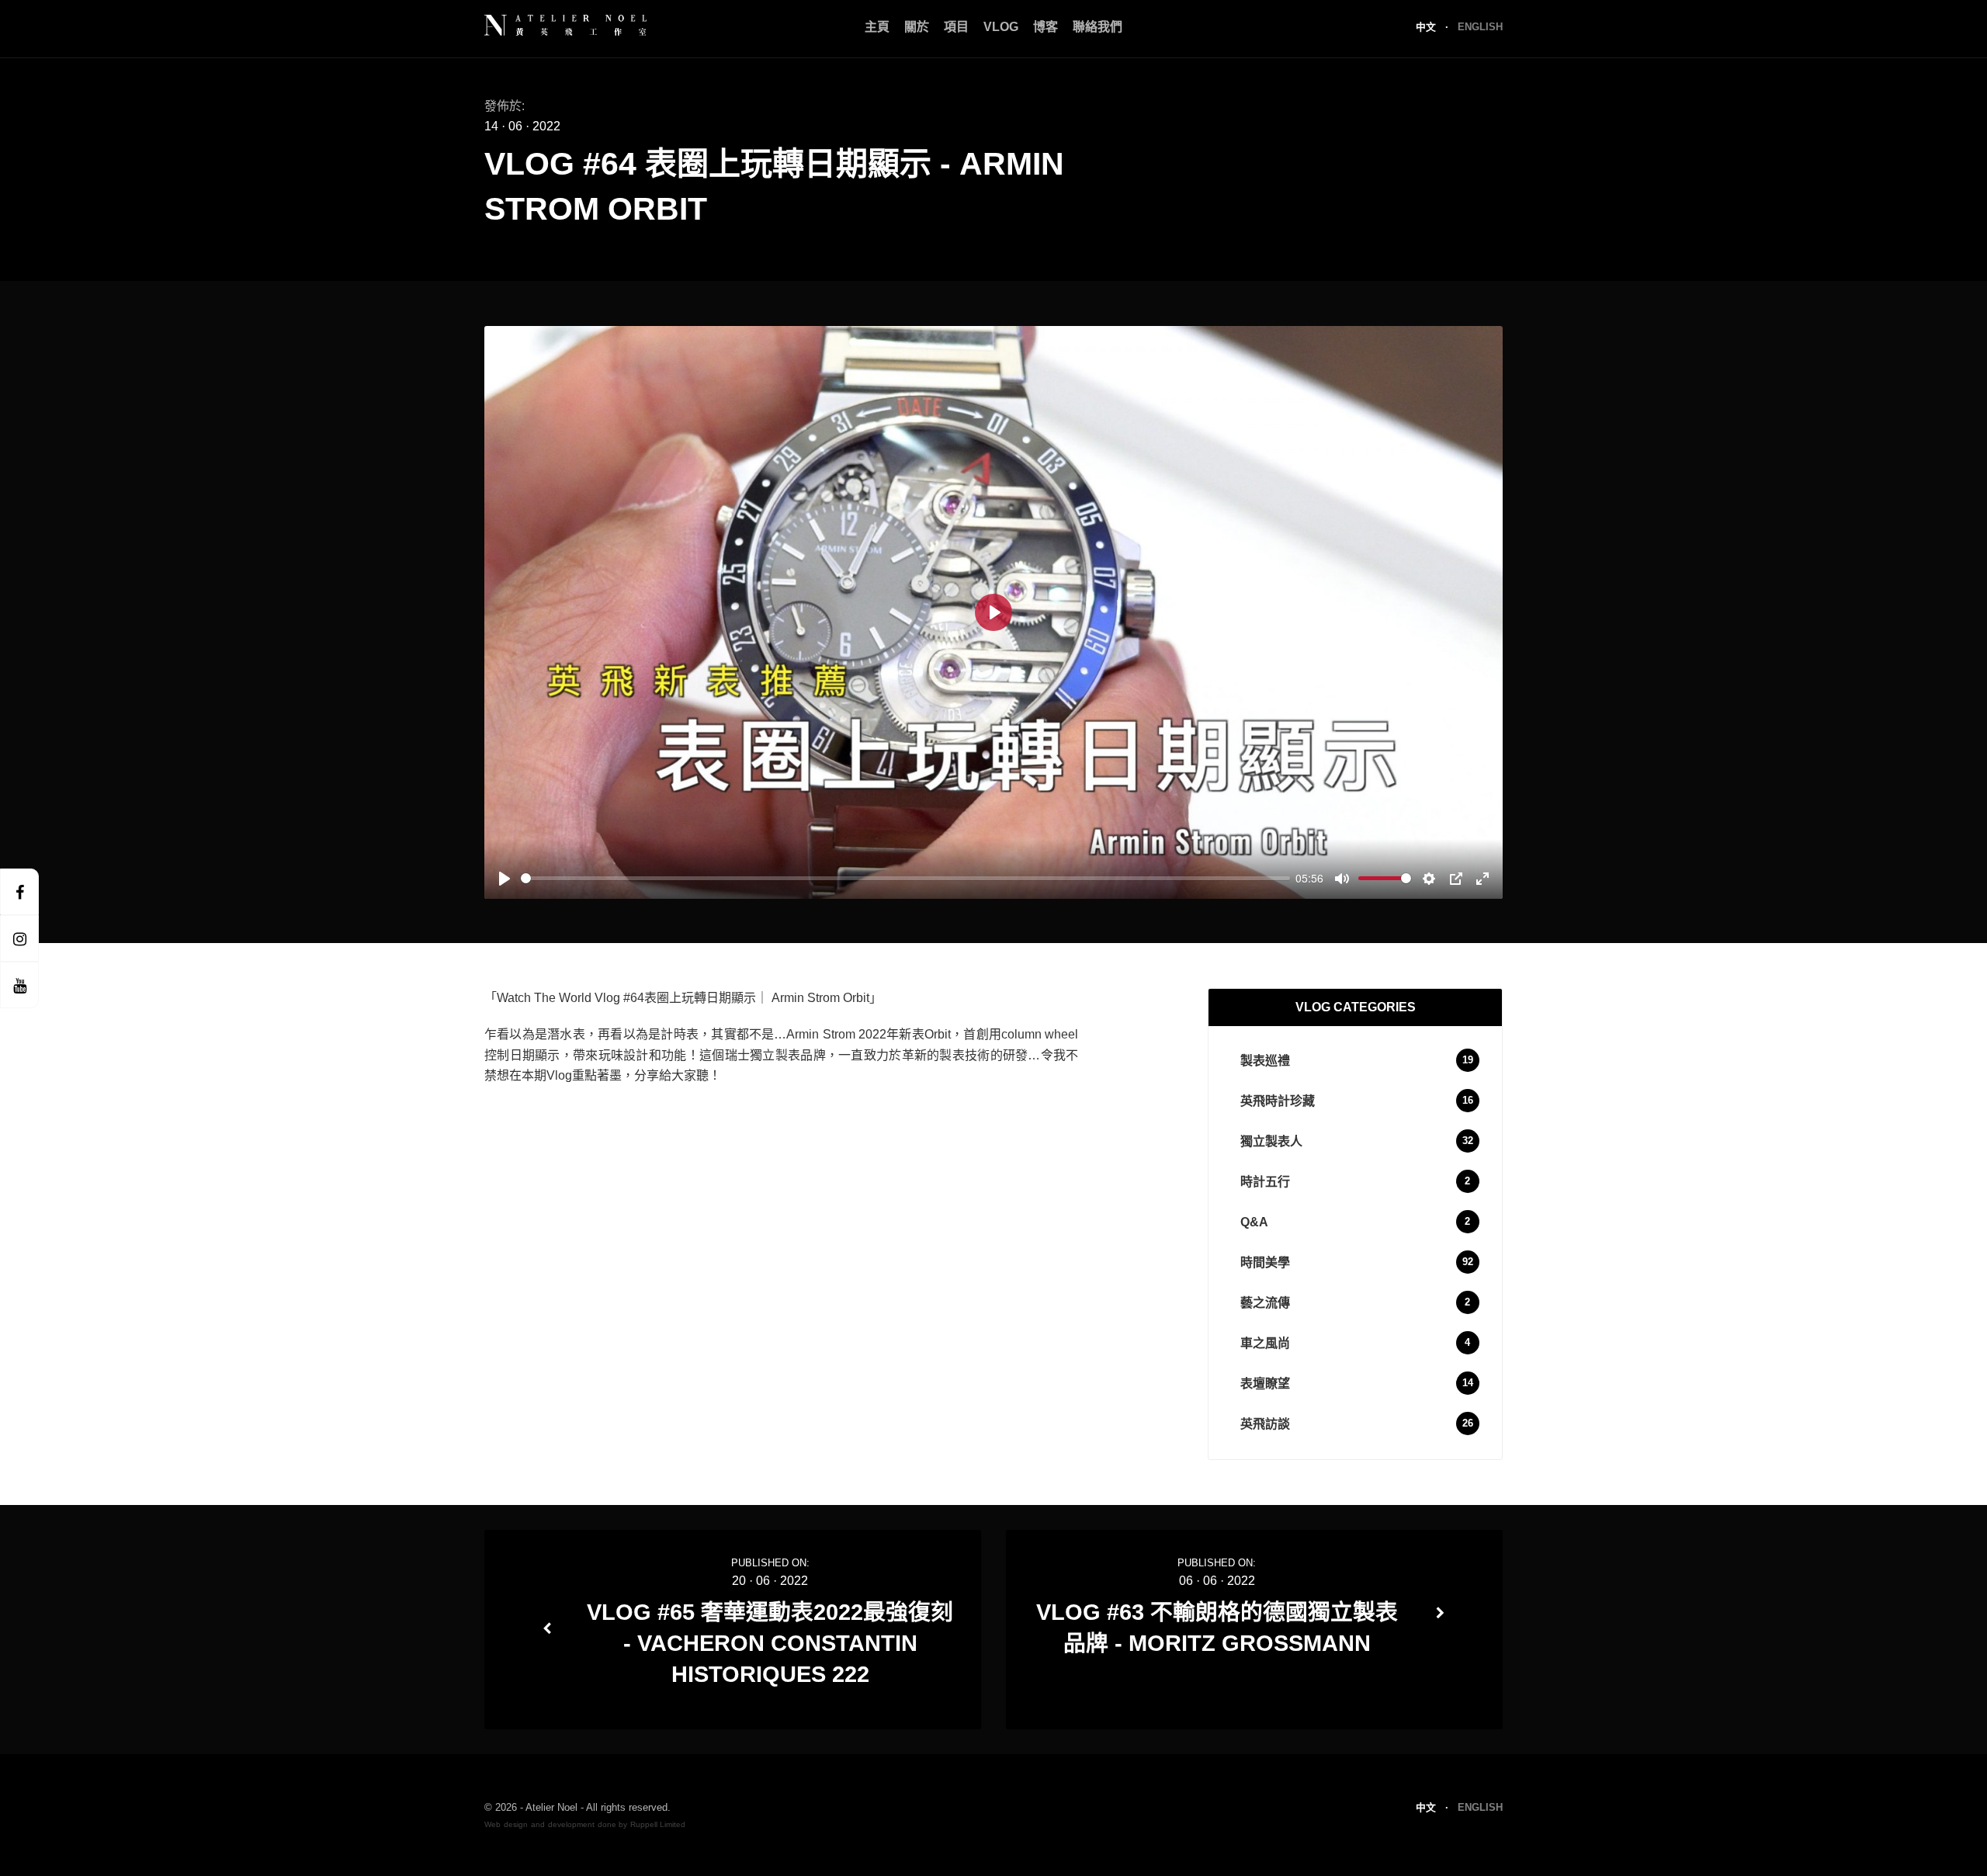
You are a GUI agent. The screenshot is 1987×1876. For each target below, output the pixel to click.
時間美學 (1265, 1262)
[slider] (905, 878)
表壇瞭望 (1265, 1384)
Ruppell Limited (658, 1824)
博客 (1046, 27)
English (1480, 27)
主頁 (877, 27)
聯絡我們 (1098, 27)
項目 (956, 27)
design (516, 1824)
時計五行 (1265, 1182)
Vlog (1001, 27)
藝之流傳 (1265, 1303)
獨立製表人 (1271, 1141)
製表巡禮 (1265, 1061)
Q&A (1254, 1222)
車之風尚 (1265, 1343)
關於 (917, 27)
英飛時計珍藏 (1278, 1101)
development (571, 1824)
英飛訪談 (1265, 1424)
